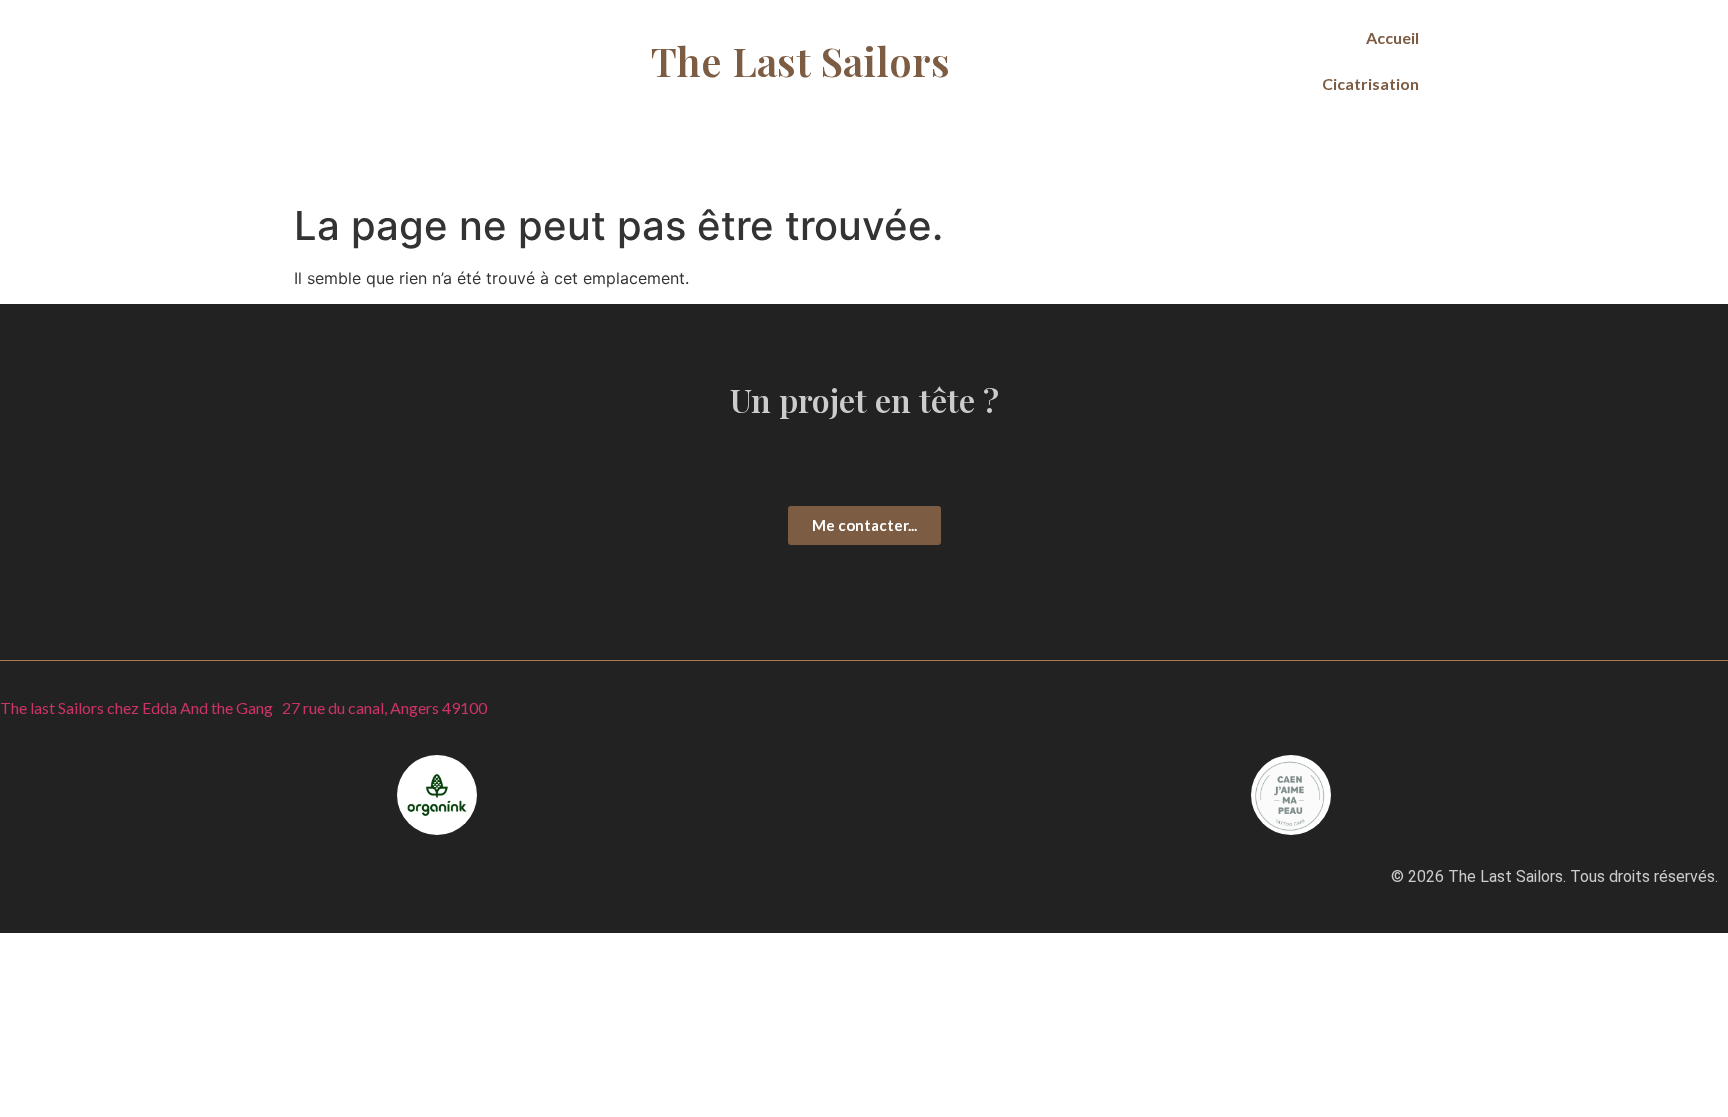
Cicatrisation (1370, 83)
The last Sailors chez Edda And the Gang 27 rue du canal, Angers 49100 (243, 707)
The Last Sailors (800, 60)
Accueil (1392, 37)
